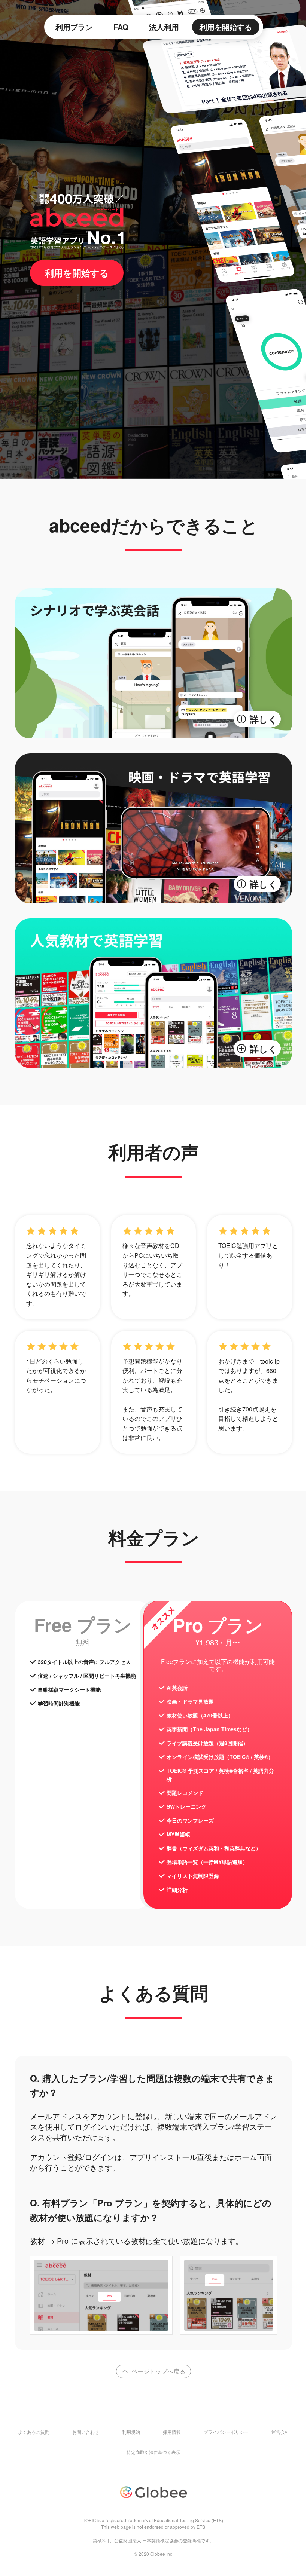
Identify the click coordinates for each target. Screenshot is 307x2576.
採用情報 (172, 2432)
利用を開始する (226, 27)
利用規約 (131, 2432)
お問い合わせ (86, 2432)
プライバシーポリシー (226, 2432)
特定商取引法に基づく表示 (153, 2452)
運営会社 (280, 2432)
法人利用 (164, 27)
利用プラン (74, 27)
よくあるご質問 (34, 2432)
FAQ (121, 27)
